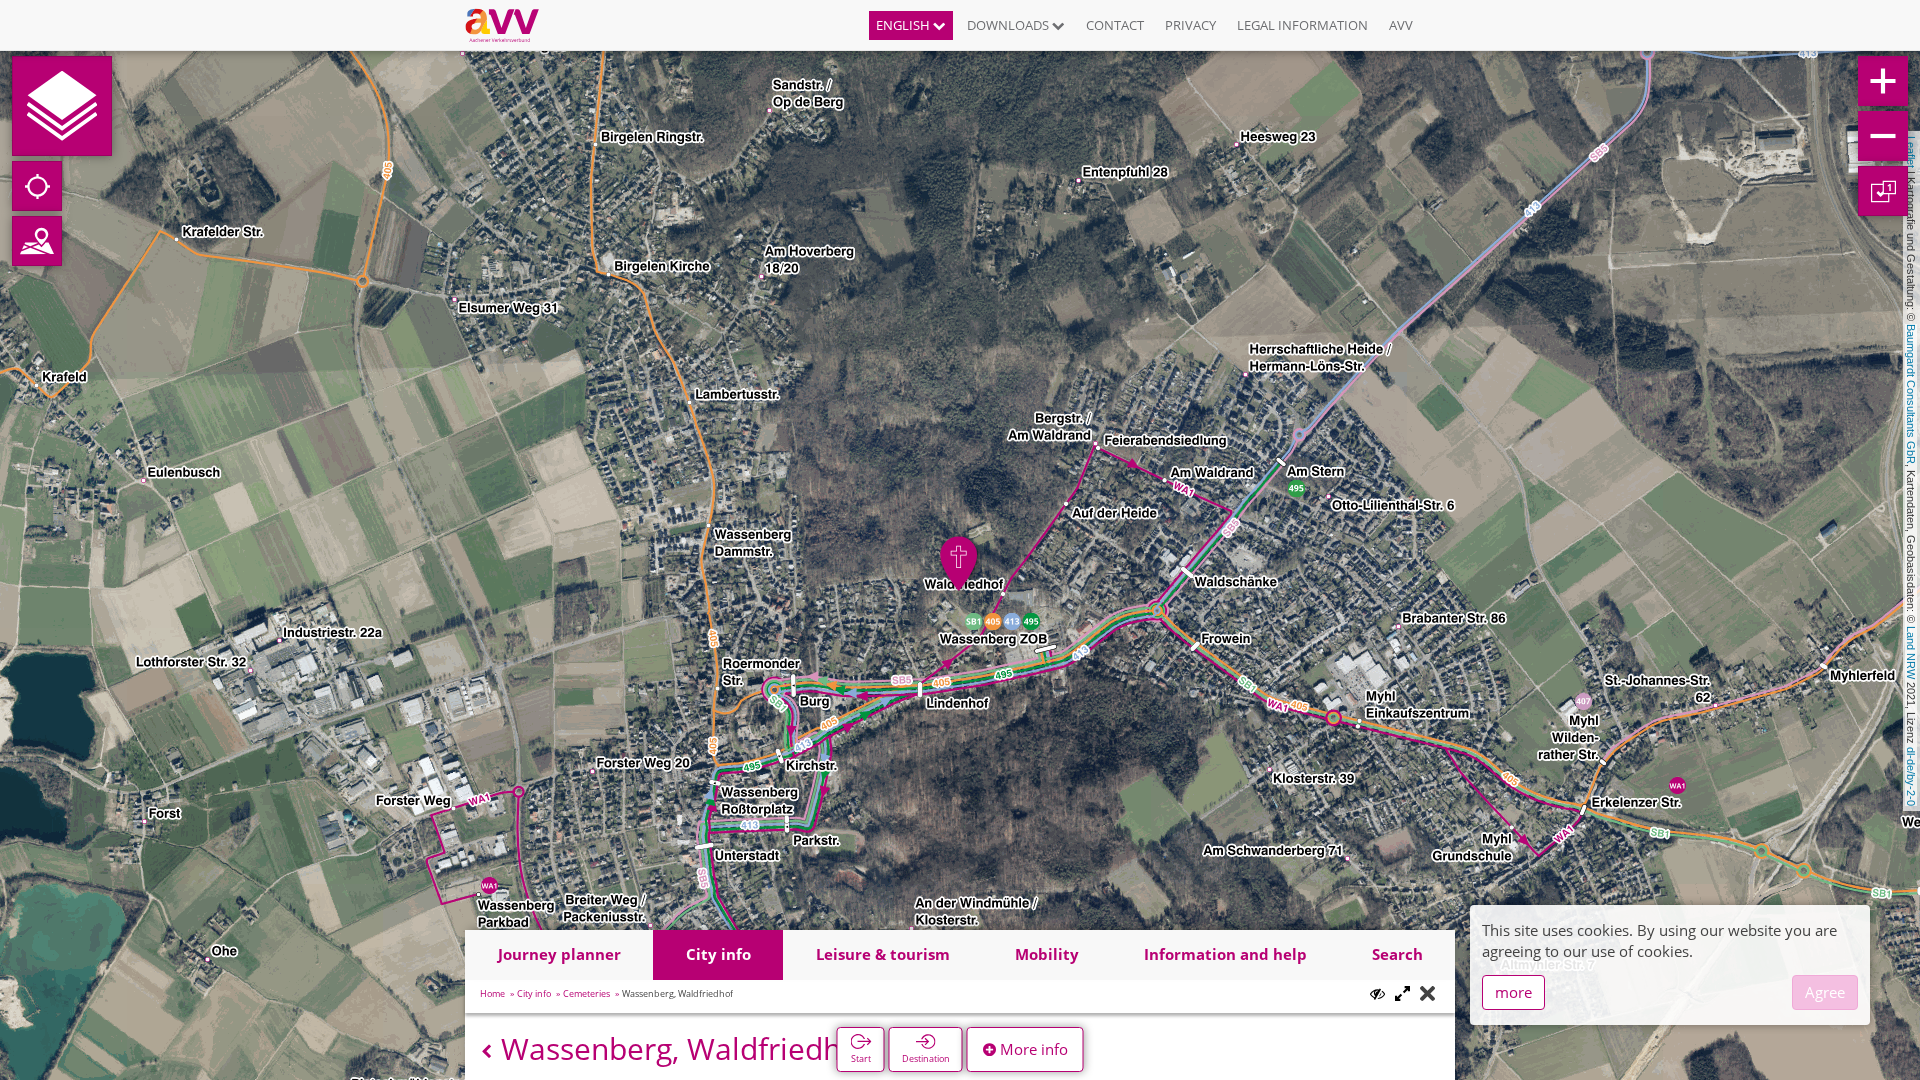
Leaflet (1911, 152)
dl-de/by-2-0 (1911, 776)
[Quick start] (62, 106)
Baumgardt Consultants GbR (1911, 394)
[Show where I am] (37, 186)
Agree (1825, 992)
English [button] (904, 25)
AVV (1401, 25)
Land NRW (1911, 652)
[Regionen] (37, 241)
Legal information (1302, 25)
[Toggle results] (1377, 993)
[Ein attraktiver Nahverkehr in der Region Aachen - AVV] (509, 25)
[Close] (1427, 994)
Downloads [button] (1009, 25)
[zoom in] (1883, 81)
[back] (486, 1051)
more (1513, 992)
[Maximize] (1402, 994)
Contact (1115, 25)
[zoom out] (1883, 136)
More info (1032, 1049)
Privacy (1190, 25)
